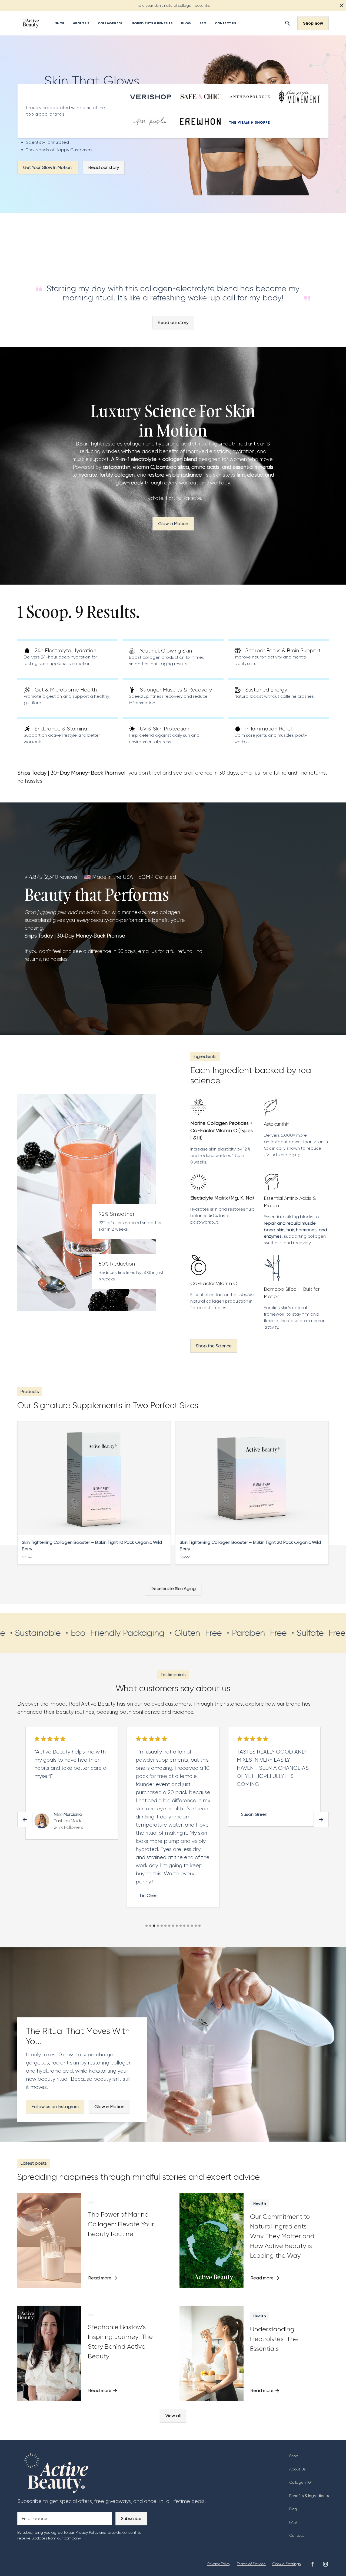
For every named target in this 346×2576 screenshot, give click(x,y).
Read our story (104, 167)
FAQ (203, 23)
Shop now (313, 23)
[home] (31, 23)
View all (173, 2416)
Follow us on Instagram (55, 2107)
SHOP (60, 23)
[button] (25, 1820)
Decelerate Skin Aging (173, 1589)
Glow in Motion (173, 524)
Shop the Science (214, 1346)
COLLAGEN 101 (110, 23)
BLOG (186, 23)
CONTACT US (225, 23)
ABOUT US (81, 23)
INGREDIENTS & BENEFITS (152, 23)
